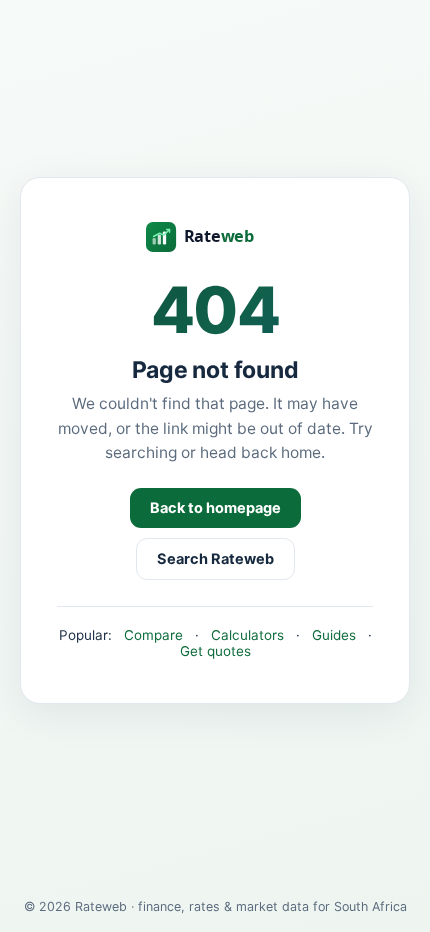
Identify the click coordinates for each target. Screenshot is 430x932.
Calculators (247, 635)
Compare (153, 635)
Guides (334, 635)
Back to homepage (215, 508)
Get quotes (215, 651)
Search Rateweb (215, 559)
